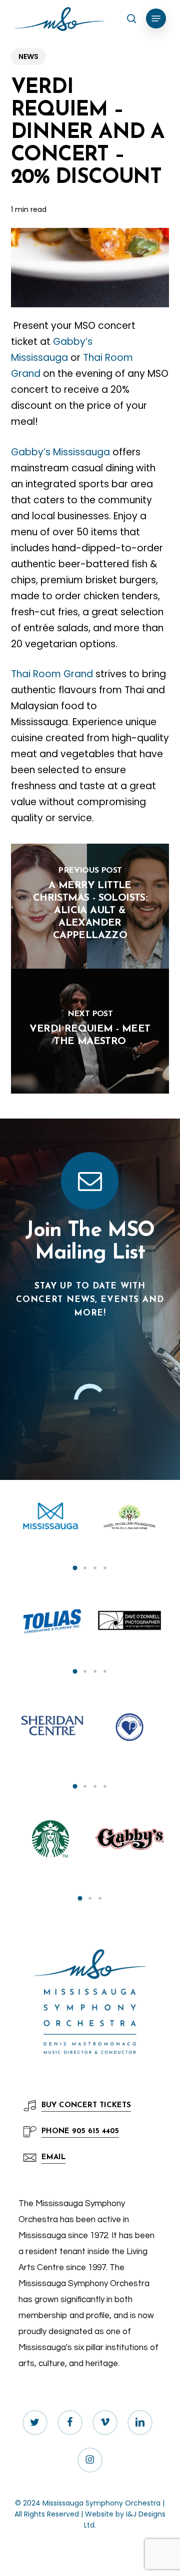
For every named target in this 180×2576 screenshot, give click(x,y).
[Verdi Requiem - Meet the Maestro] (90, 1031)
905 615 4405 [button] (80, 2131)
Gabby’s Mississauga (60, 452)
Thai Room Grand (52, 674)
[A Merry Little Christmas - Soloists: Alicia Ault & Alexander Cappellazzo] (90, 906)
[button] (156, 18)
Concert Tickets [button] (86, 2105)
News (28, 56)
